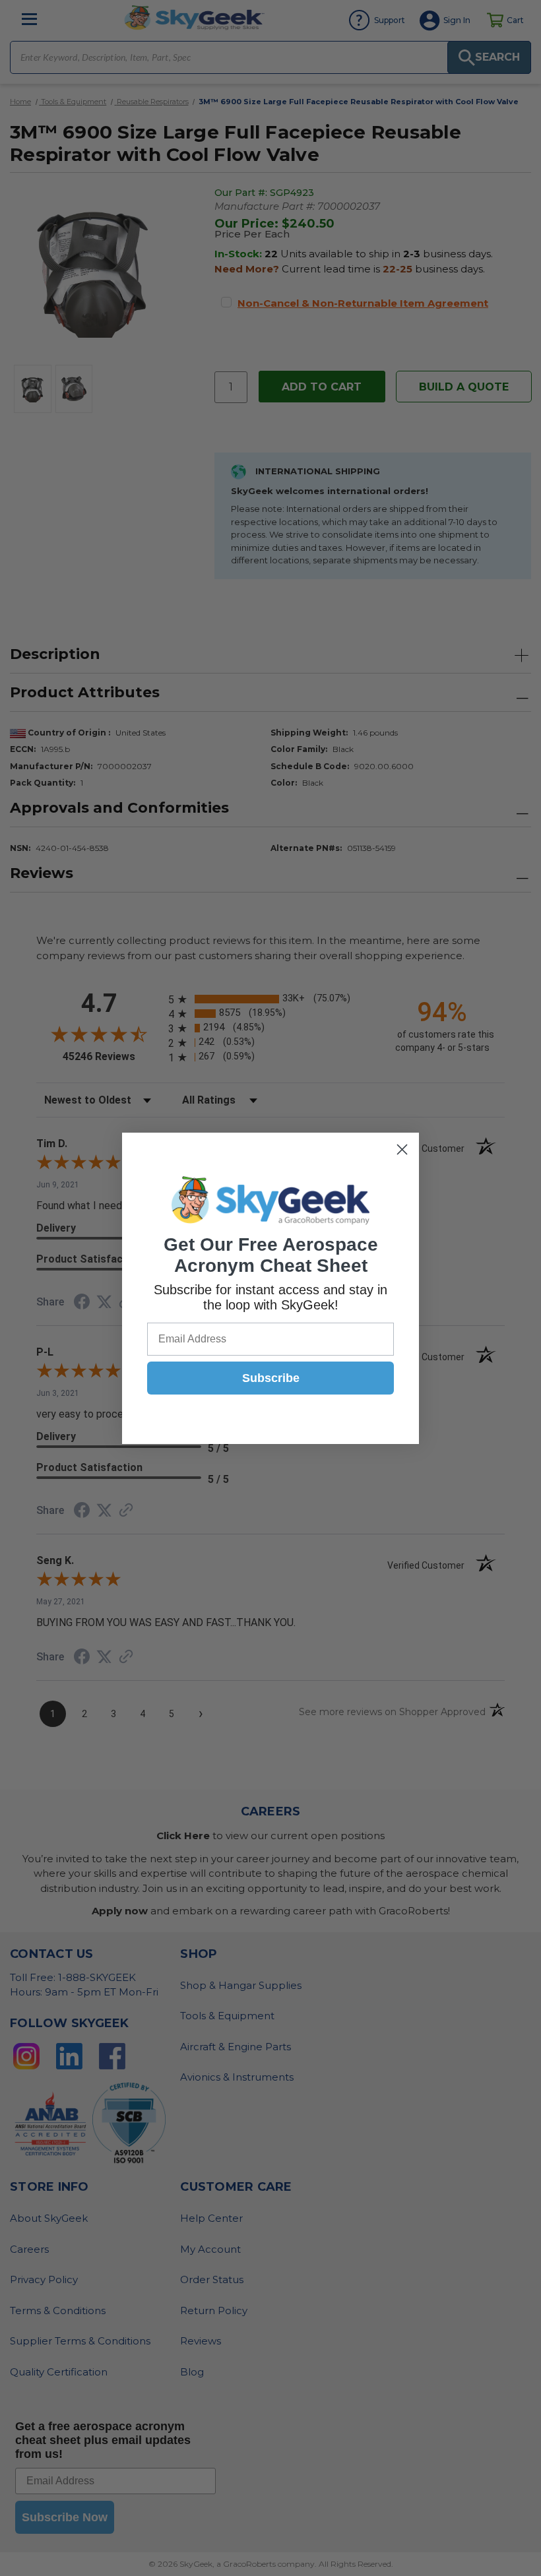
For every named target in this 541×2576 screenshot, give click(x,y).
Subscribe (271, 1378)
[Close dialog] (402, 1149)
